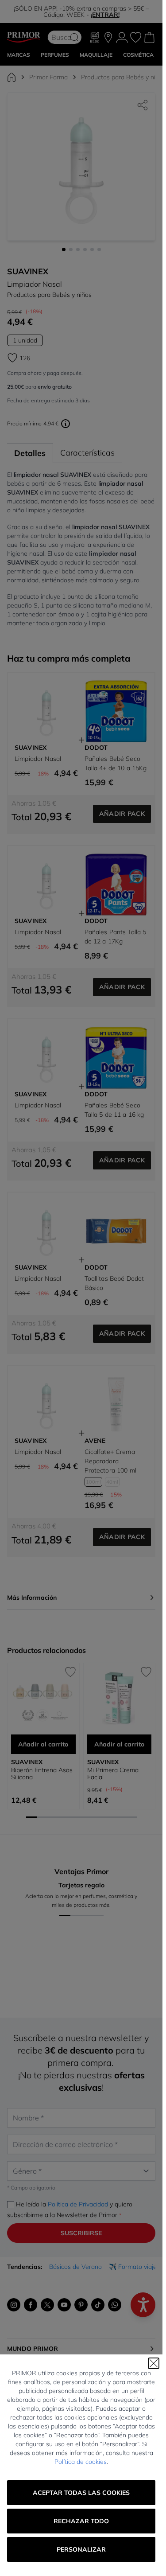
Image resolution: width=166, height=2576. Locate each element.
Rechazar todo (81, 2521)
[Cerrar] (154, 2363)
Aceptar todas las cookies (81, 2493)
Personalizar (81, 2549)
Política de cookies (81, 2462)
